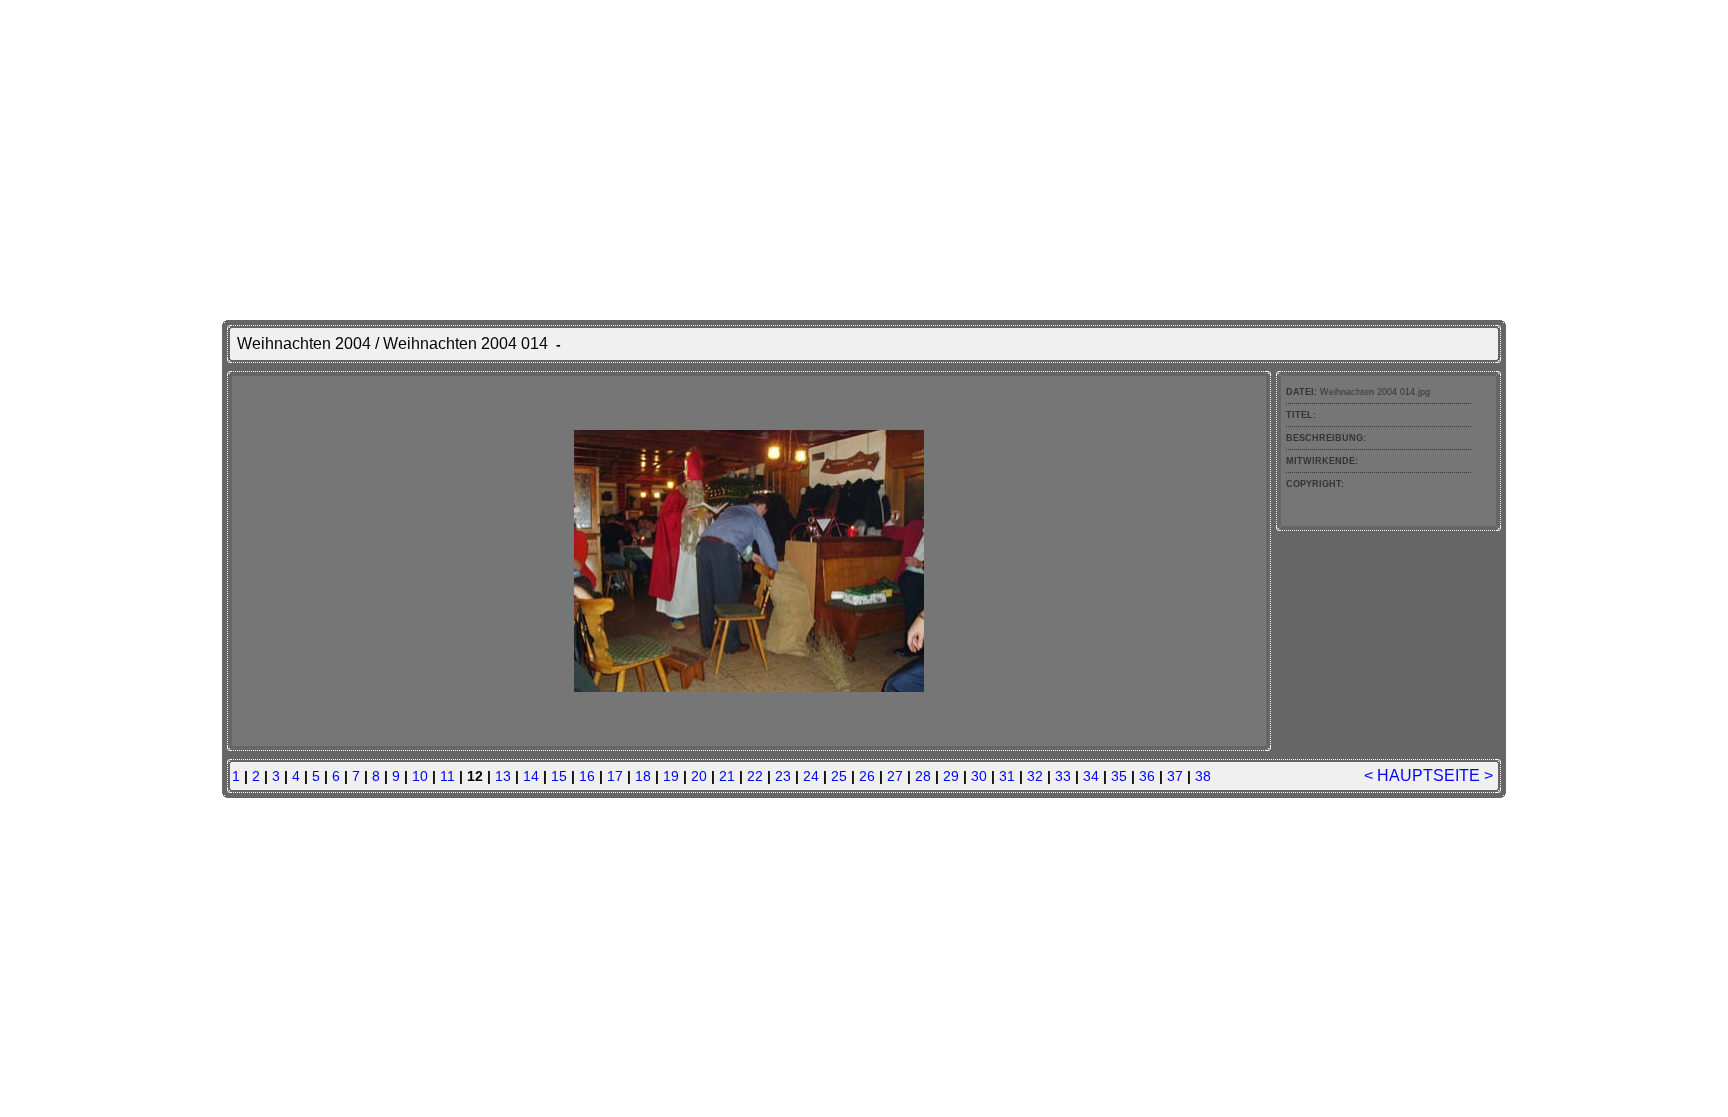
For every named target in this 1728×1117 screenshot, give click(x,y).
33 (1063, 776)
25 (839, 776)
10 (420, 776)
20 (699, 776)
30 (979, 776)
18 (643, 776)
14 (531, 776)
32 (1035, 776)
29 (951, 776)
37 (1175, 776)
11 (447, 776)
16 (587, 776)
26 (867, 776)
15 (559, 776)
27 (895, 776)
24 (811, 776)
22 (755, 776)
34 (1091, 776)
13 (503, 776)
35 (1119, 776)
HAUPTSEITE (1428, 775)
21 (727, 776)
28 (923, 776)
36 (1147, 776)
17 (615, 776)
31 (1007, 776)
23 (783, 776)
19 (671, 776)
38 (1203, 776)
